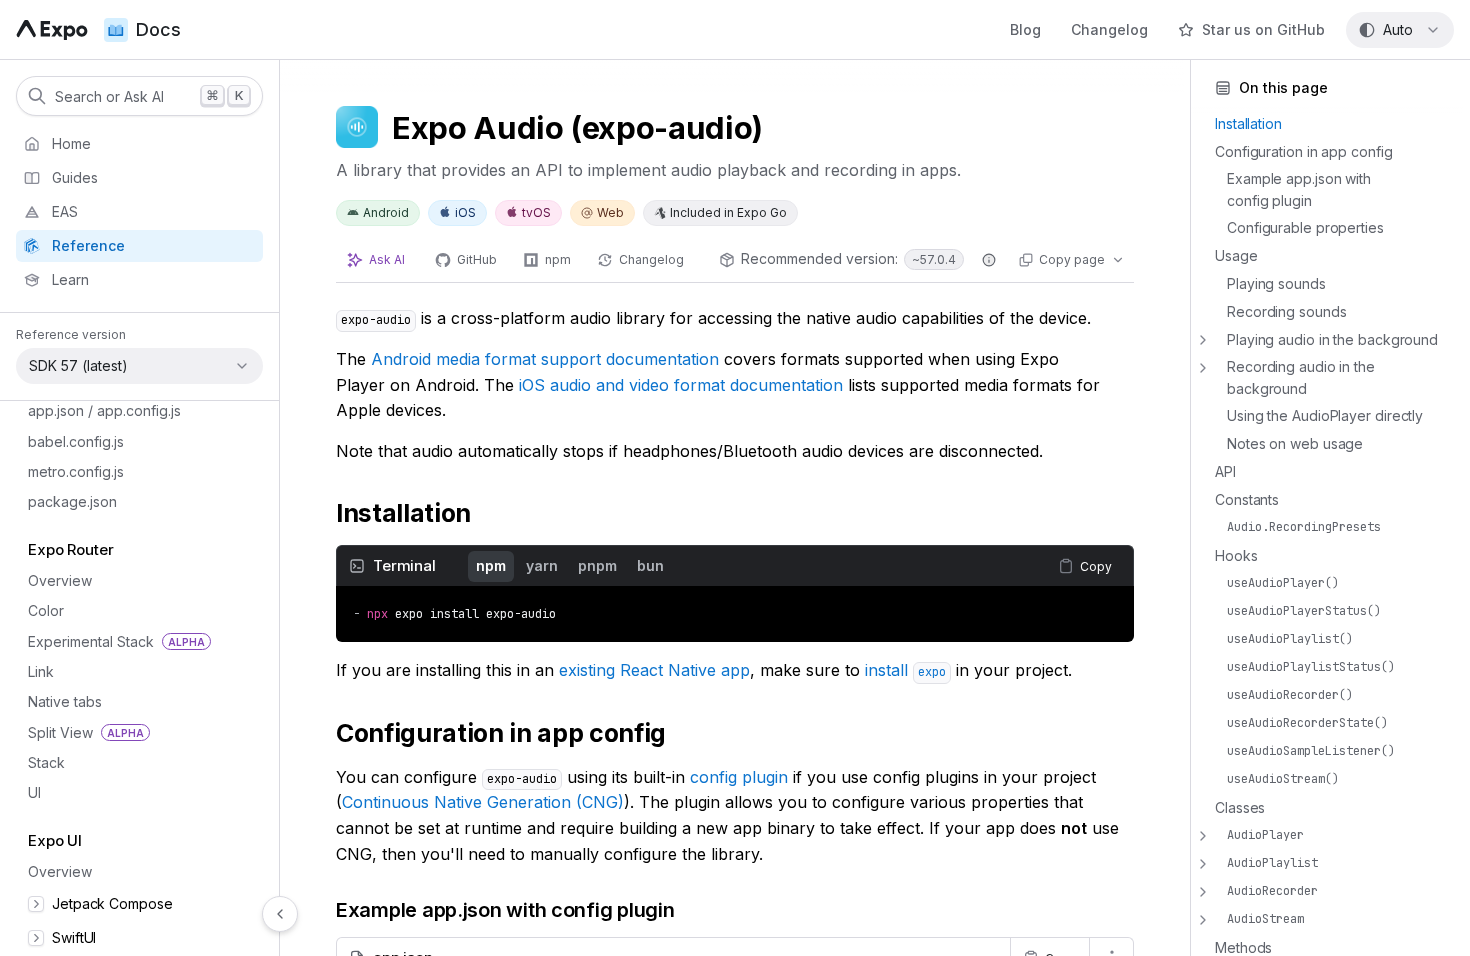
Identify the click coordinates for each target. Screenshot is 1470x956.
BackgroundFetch (77, 540)
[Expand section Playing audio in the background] (1203, 340)
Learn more (129, 872)
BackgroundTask (84, 566)
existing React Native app (654, 670)
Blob (43, 657)
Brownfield (63, 749)
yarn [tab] (542, 565)
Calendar (58, 809)
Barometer (62, 597)
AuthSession (68, 505)
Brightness (62, 718)
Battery (51, 627)
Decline (166, 912)
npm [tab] (491, 565)
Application (64, 414)
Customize (74, 912)
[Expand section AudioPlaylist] (1203, 864)
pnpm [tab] (597, 565)
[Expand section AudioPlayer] (1203, 836)
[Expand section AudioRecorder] (1203, 892)
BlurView (57, 688)
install (905, 670)
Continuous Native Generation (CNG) (483, 802)
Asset (46, 445)
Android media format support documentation (545, 359)
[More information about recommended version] (989, 260)
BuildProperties (78, 779)
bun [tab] (650, 565)
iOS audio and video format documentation (681, 385)
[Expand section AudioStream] (1203, 920)
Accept (328, 912)
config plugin (739, 777)
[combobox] (1400, 30)
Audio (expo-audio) (93, 475)
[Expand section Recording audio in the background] (1203, 368)
